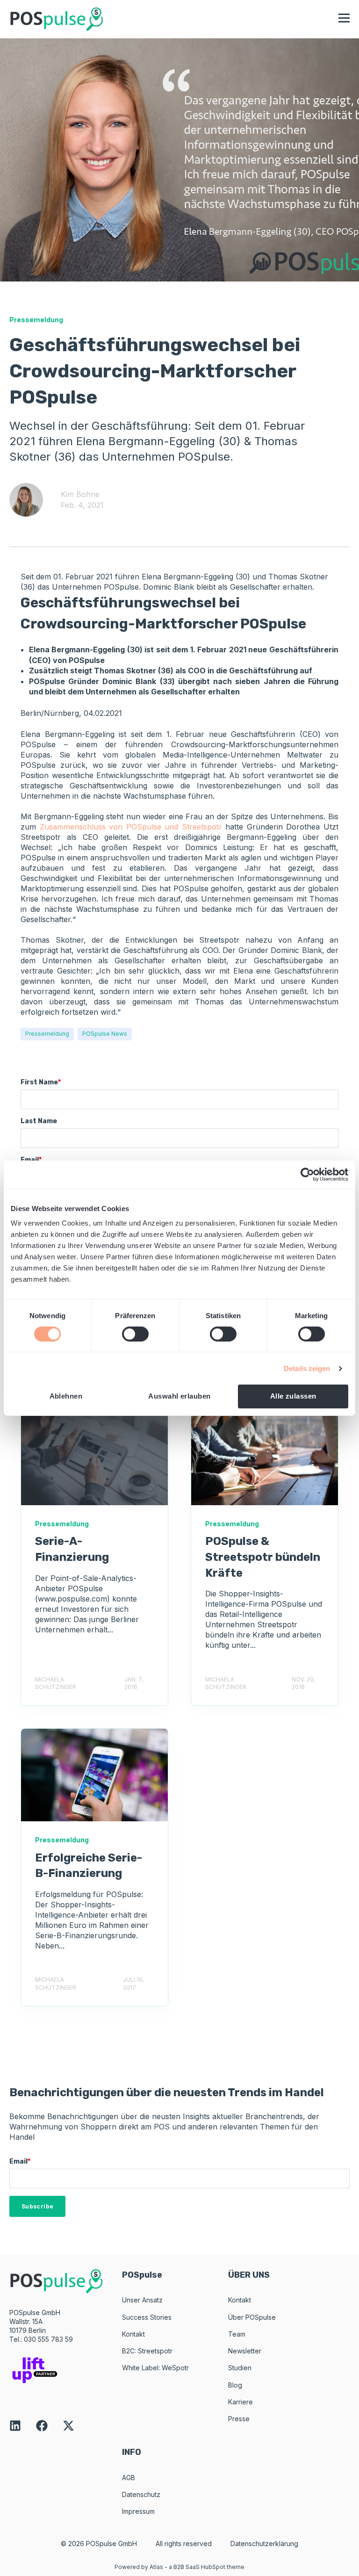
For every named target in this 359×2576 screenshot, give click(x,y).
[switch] (135, 1334)
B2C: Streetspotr (147, 2351)
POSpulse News (105, 1034)
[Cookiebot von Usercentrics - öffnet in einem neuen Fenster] (307, 1174)
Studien (240, 2368)
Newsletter (245, 2351)
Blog (235, 2385)
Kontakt (133, 2334)
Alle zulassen (293, 1396)
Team (237, 2334)
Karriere (241, 2402)
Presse (239, 2419)
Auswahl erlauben (179, 1396)
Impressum (138, 2511)
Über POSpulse (252, 2317)
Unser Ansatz (142, 2300)
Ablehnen (66, 1396)
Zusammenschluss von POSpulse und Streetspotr (131, 827)
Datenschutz (141, 2494)
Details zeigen (307, 1368)
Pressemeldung (47, 1034)
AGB (129, 2478)
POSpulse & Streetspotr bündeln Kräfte (263, 1557)
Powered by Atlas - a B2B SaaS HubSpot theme (179, 2567)
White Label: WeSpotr (155, 2368)
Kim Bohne (80, 494)
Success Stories (147, 2317)
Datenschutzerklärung (264, 2544)
